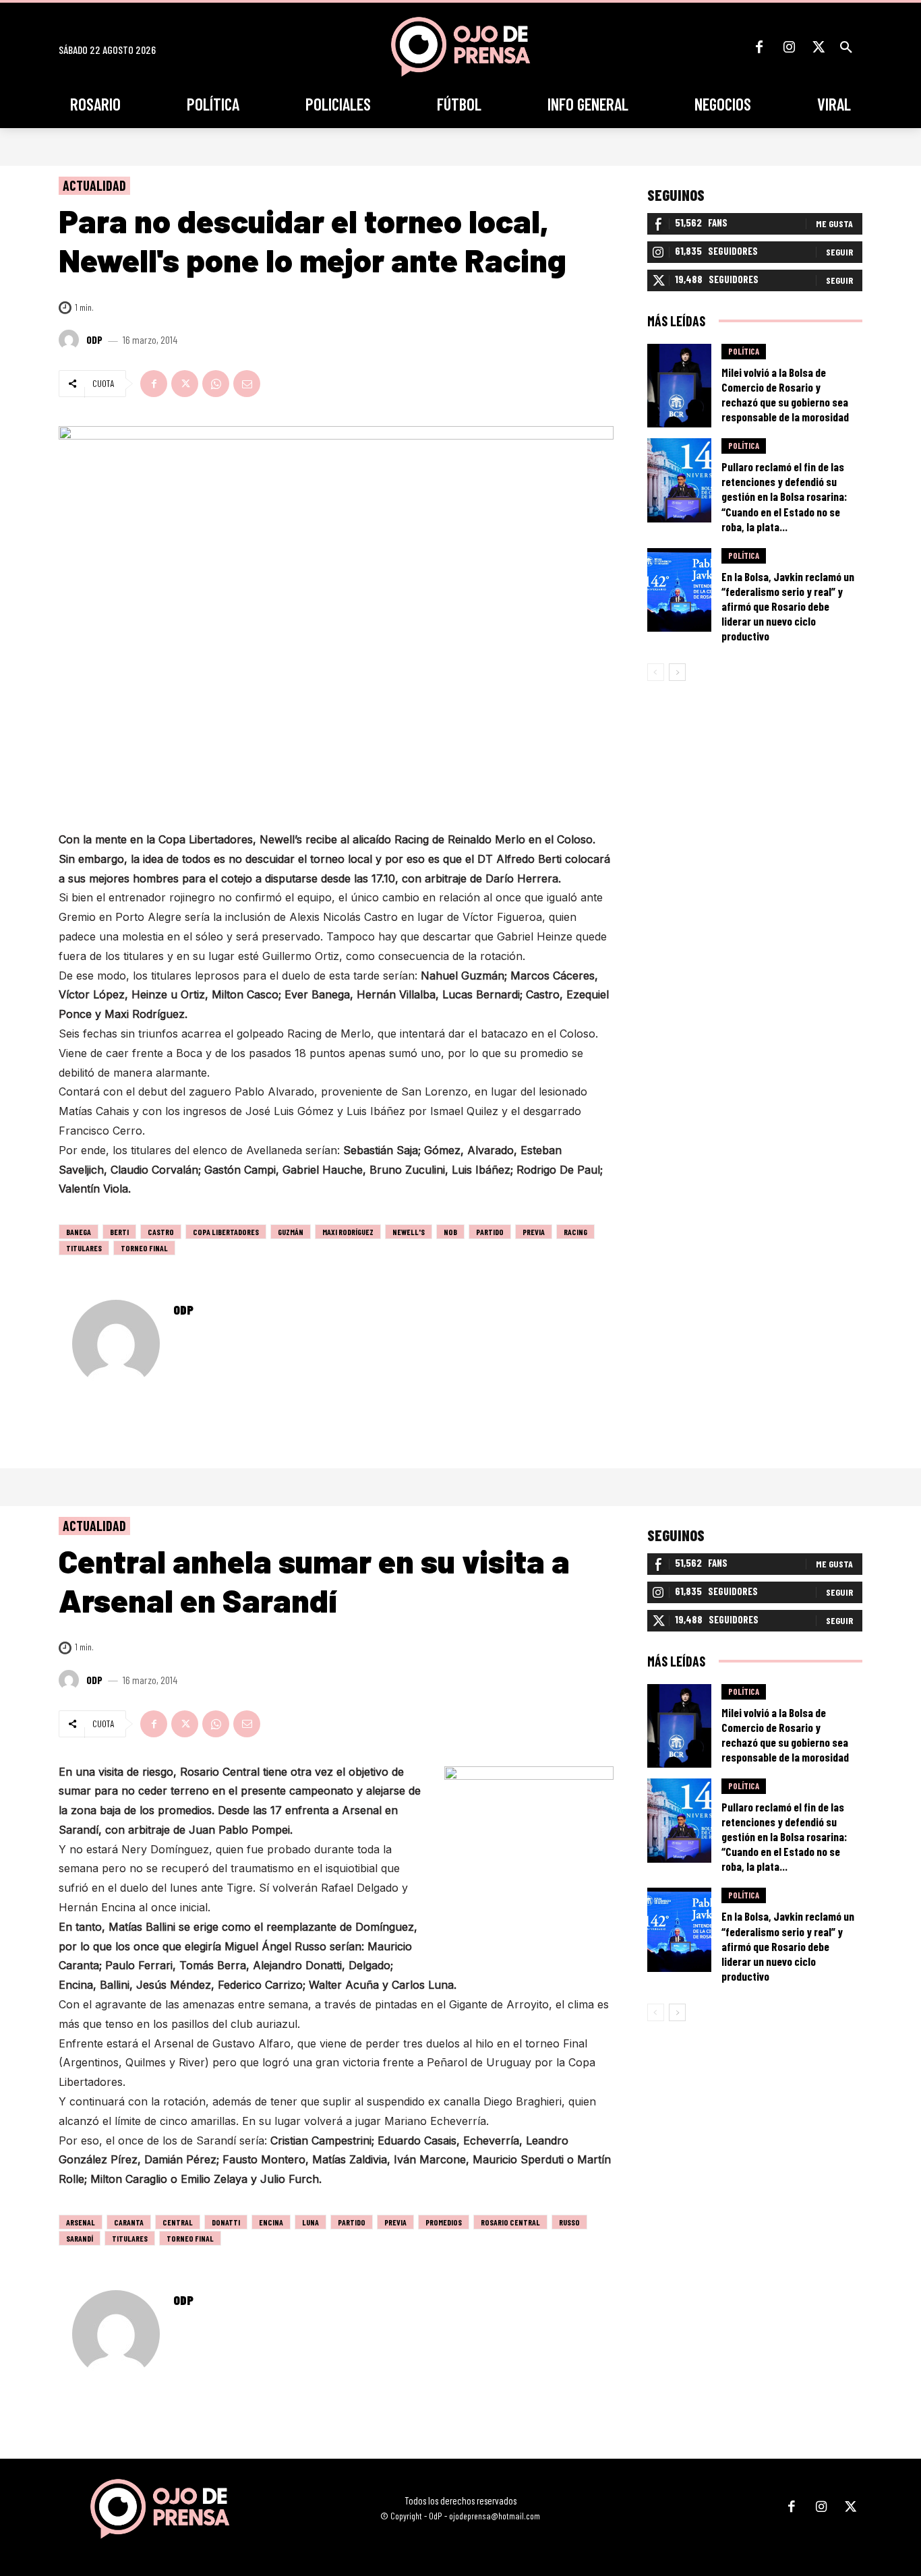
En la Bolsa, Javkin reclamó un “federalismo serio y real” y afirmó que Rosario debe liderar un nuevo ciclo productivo (788, 606)
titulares (84, 1248)
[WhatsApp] (216, 384)
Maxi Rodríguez (348, 1232)
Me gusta (834, 223)
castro (161, 1232)
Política (744, 351)
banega (79, 1232)
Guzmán (291, 1232)
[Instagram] (789, 47)
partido (490, 1232)
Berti (119, 1232)
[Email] (247, 384)
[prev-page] (656, 672)
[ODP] (71, 340)
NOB (450, 1232)
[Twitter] (819, 47)
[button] (846, 47)
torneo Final (144, 1248)
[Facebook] (759, 47)
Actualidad (94, 185)
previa (534, 1232)
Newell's (409, 1232)
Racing (575, 1232)
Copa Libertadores (226, 1232)
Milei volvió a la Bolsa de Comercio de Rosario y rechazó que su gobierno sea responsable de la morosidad (785, 394)
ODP (94, 340)
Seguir (839, 252)
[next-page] (677, 672)
